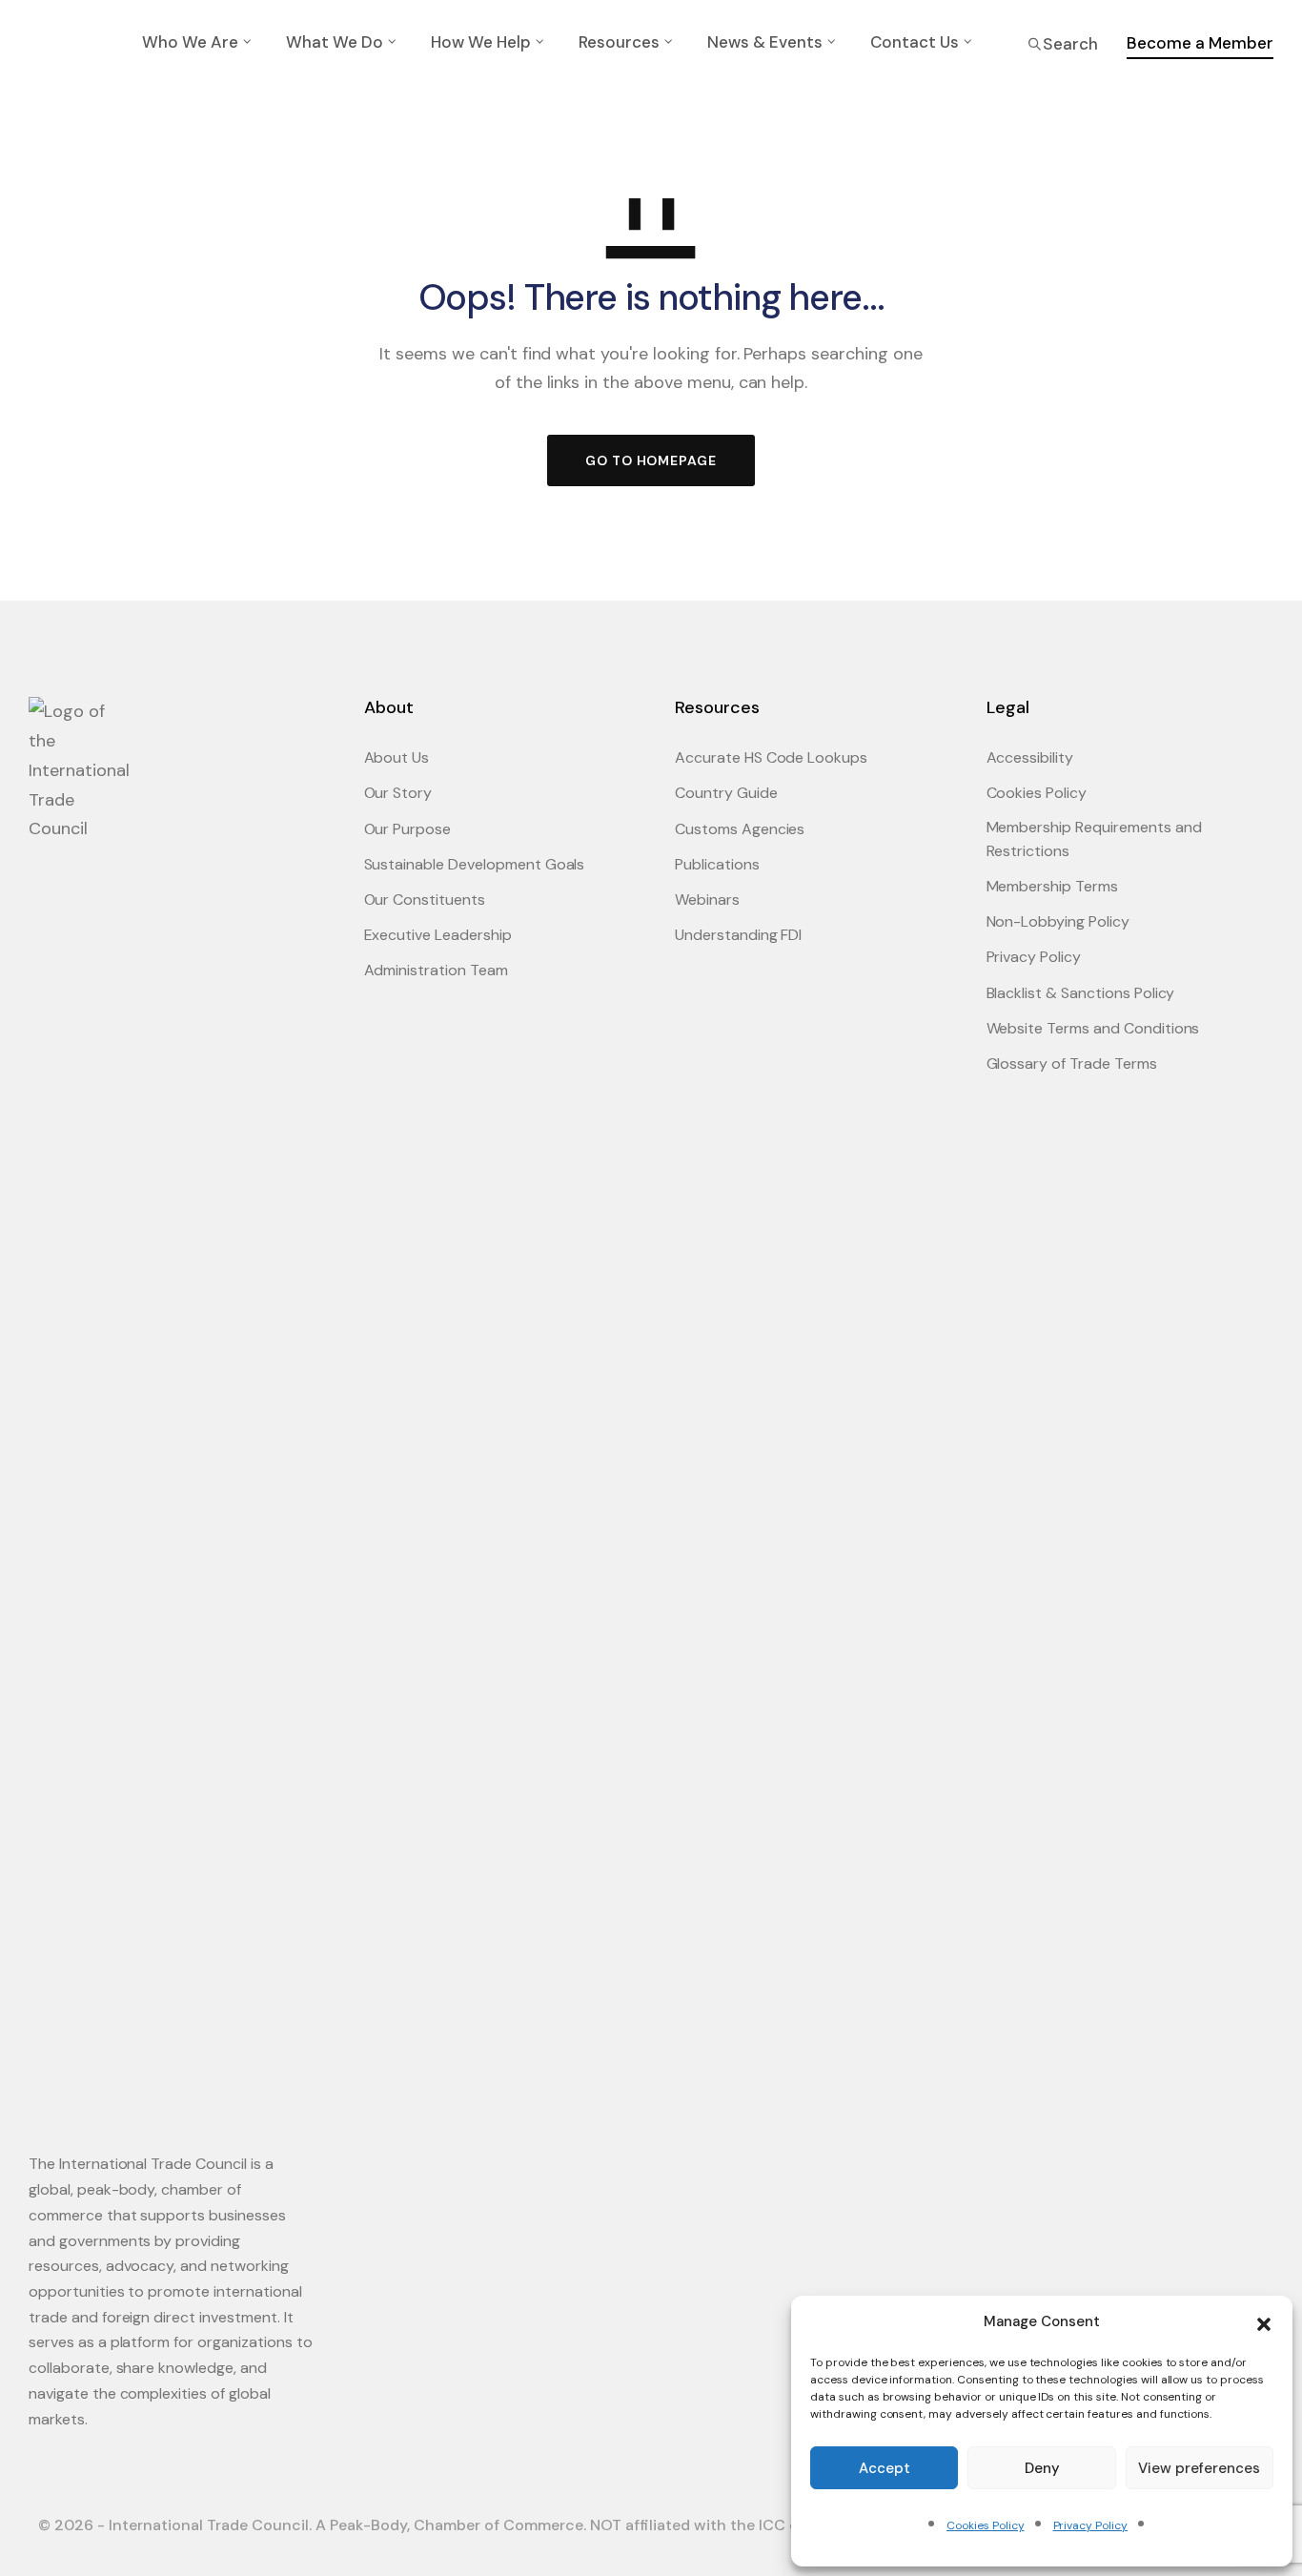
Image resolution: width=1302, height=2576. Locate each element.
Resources (619, 42)
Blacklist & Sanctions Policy (1081, 993)
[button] (1264, 2322)
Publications (717, 864)
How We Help (481, 42)
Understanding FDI (738, 935)
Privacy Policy (1090, 2525)
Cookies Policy (985, 2525)
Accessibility (1030, 757)
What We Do (335, 42)
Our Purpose (408, 829)
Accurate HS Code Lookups (771, 757)
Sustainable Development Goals (475, 864)
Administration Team (436, 970)
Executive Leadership (438, 935)
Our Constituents (425, 900)
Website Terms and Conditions (1093, 1028)
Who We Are (190, 42)
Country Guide (726, 793)
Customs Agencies (740, 829)
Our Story (398, 793)
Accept (885, 2468)
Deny (1042, 2468)
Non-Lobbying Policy (1058, 921)
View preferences (1199, 2468)
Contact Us (915, 42)
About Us (397, 757)
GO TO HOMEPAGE (651, 460)
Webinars (707, 900)
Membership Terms (1052, 886)
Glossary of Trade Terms (1072, 1063)
